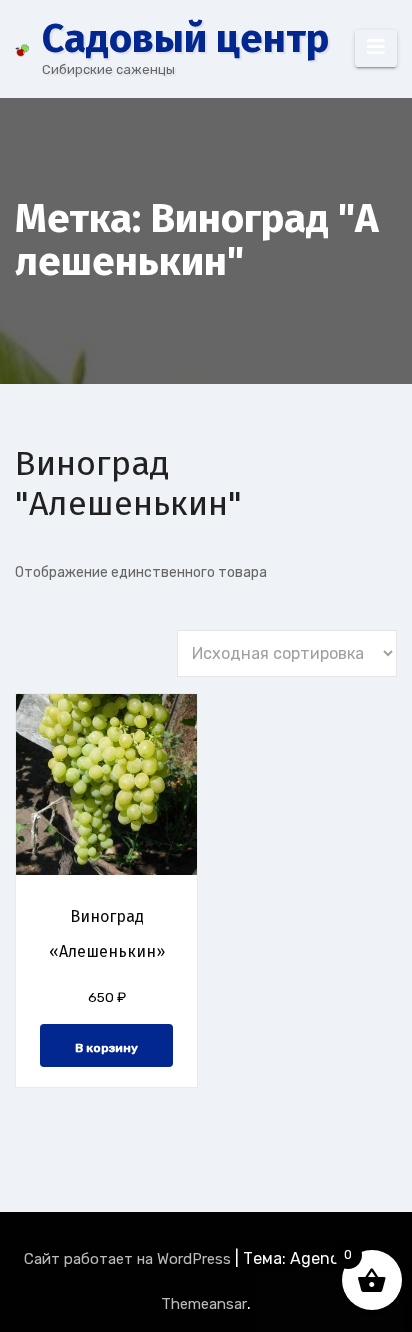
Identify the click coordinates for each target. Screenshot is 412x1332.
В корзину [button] (106, 1048)
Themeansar (204, 1304)
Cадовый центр (185, 39)
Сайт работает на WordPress (129, 1259)
